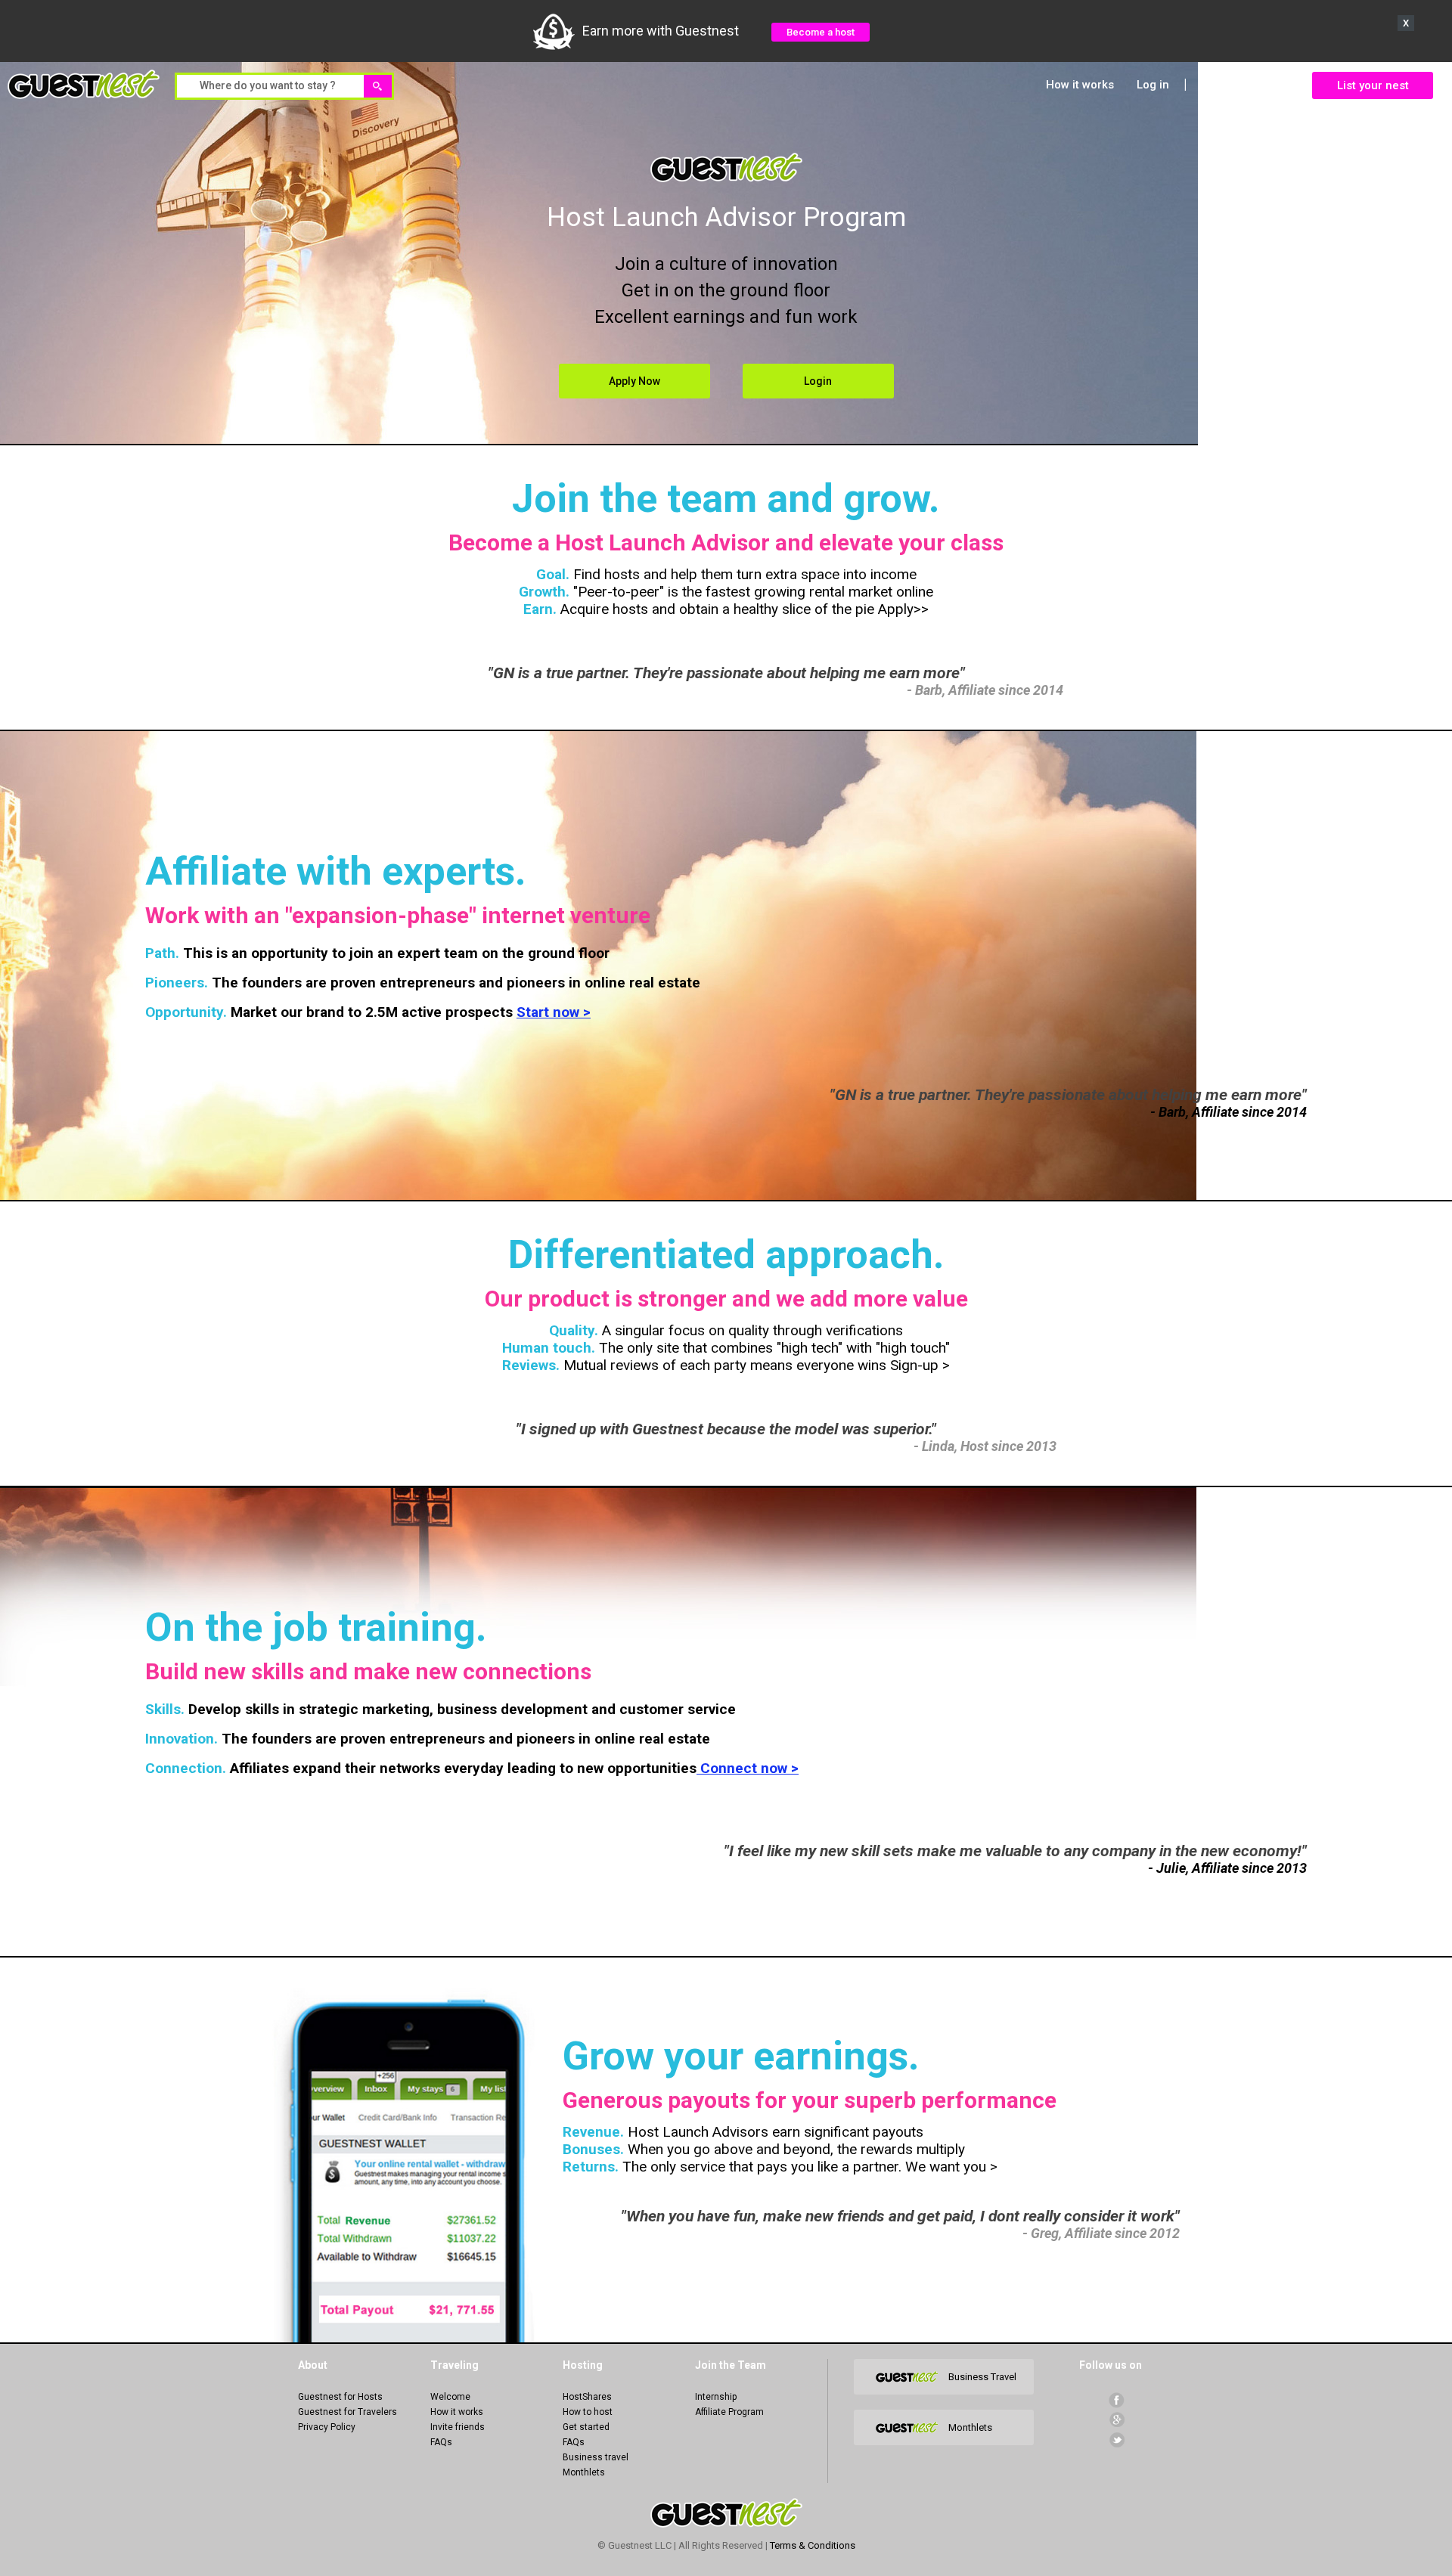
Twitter (1117, 2440)
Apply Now (634, 381)
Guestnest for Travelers (347, 2412)
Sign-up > (918, 1365)
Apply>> (903, 609)
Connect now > (748, 1768)
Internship (716, 2397)
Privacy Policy (327, 2427)
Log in (1153, 85)
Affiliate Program (729, 2412)
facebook (1117, 2400)
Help (1277, 85)
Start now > (554, 1012)
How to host (588, 2412)
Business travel (596, 2457)
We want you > (949, 2167)
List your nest (1373, 85)
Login (818, 381)
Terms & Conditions (813, 2545)
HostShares (587, 2397)
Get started (586, 2427)
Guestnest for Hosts (340, 2397)
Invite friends (458, 2427)
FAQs (441, 2442)
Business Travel (982, 2377)
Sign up (1222, 85)
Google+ (1117, 2420)
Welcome (450, 2397)
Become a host (821, 32)
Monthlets (584, 2472)
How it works (1080, 85)
